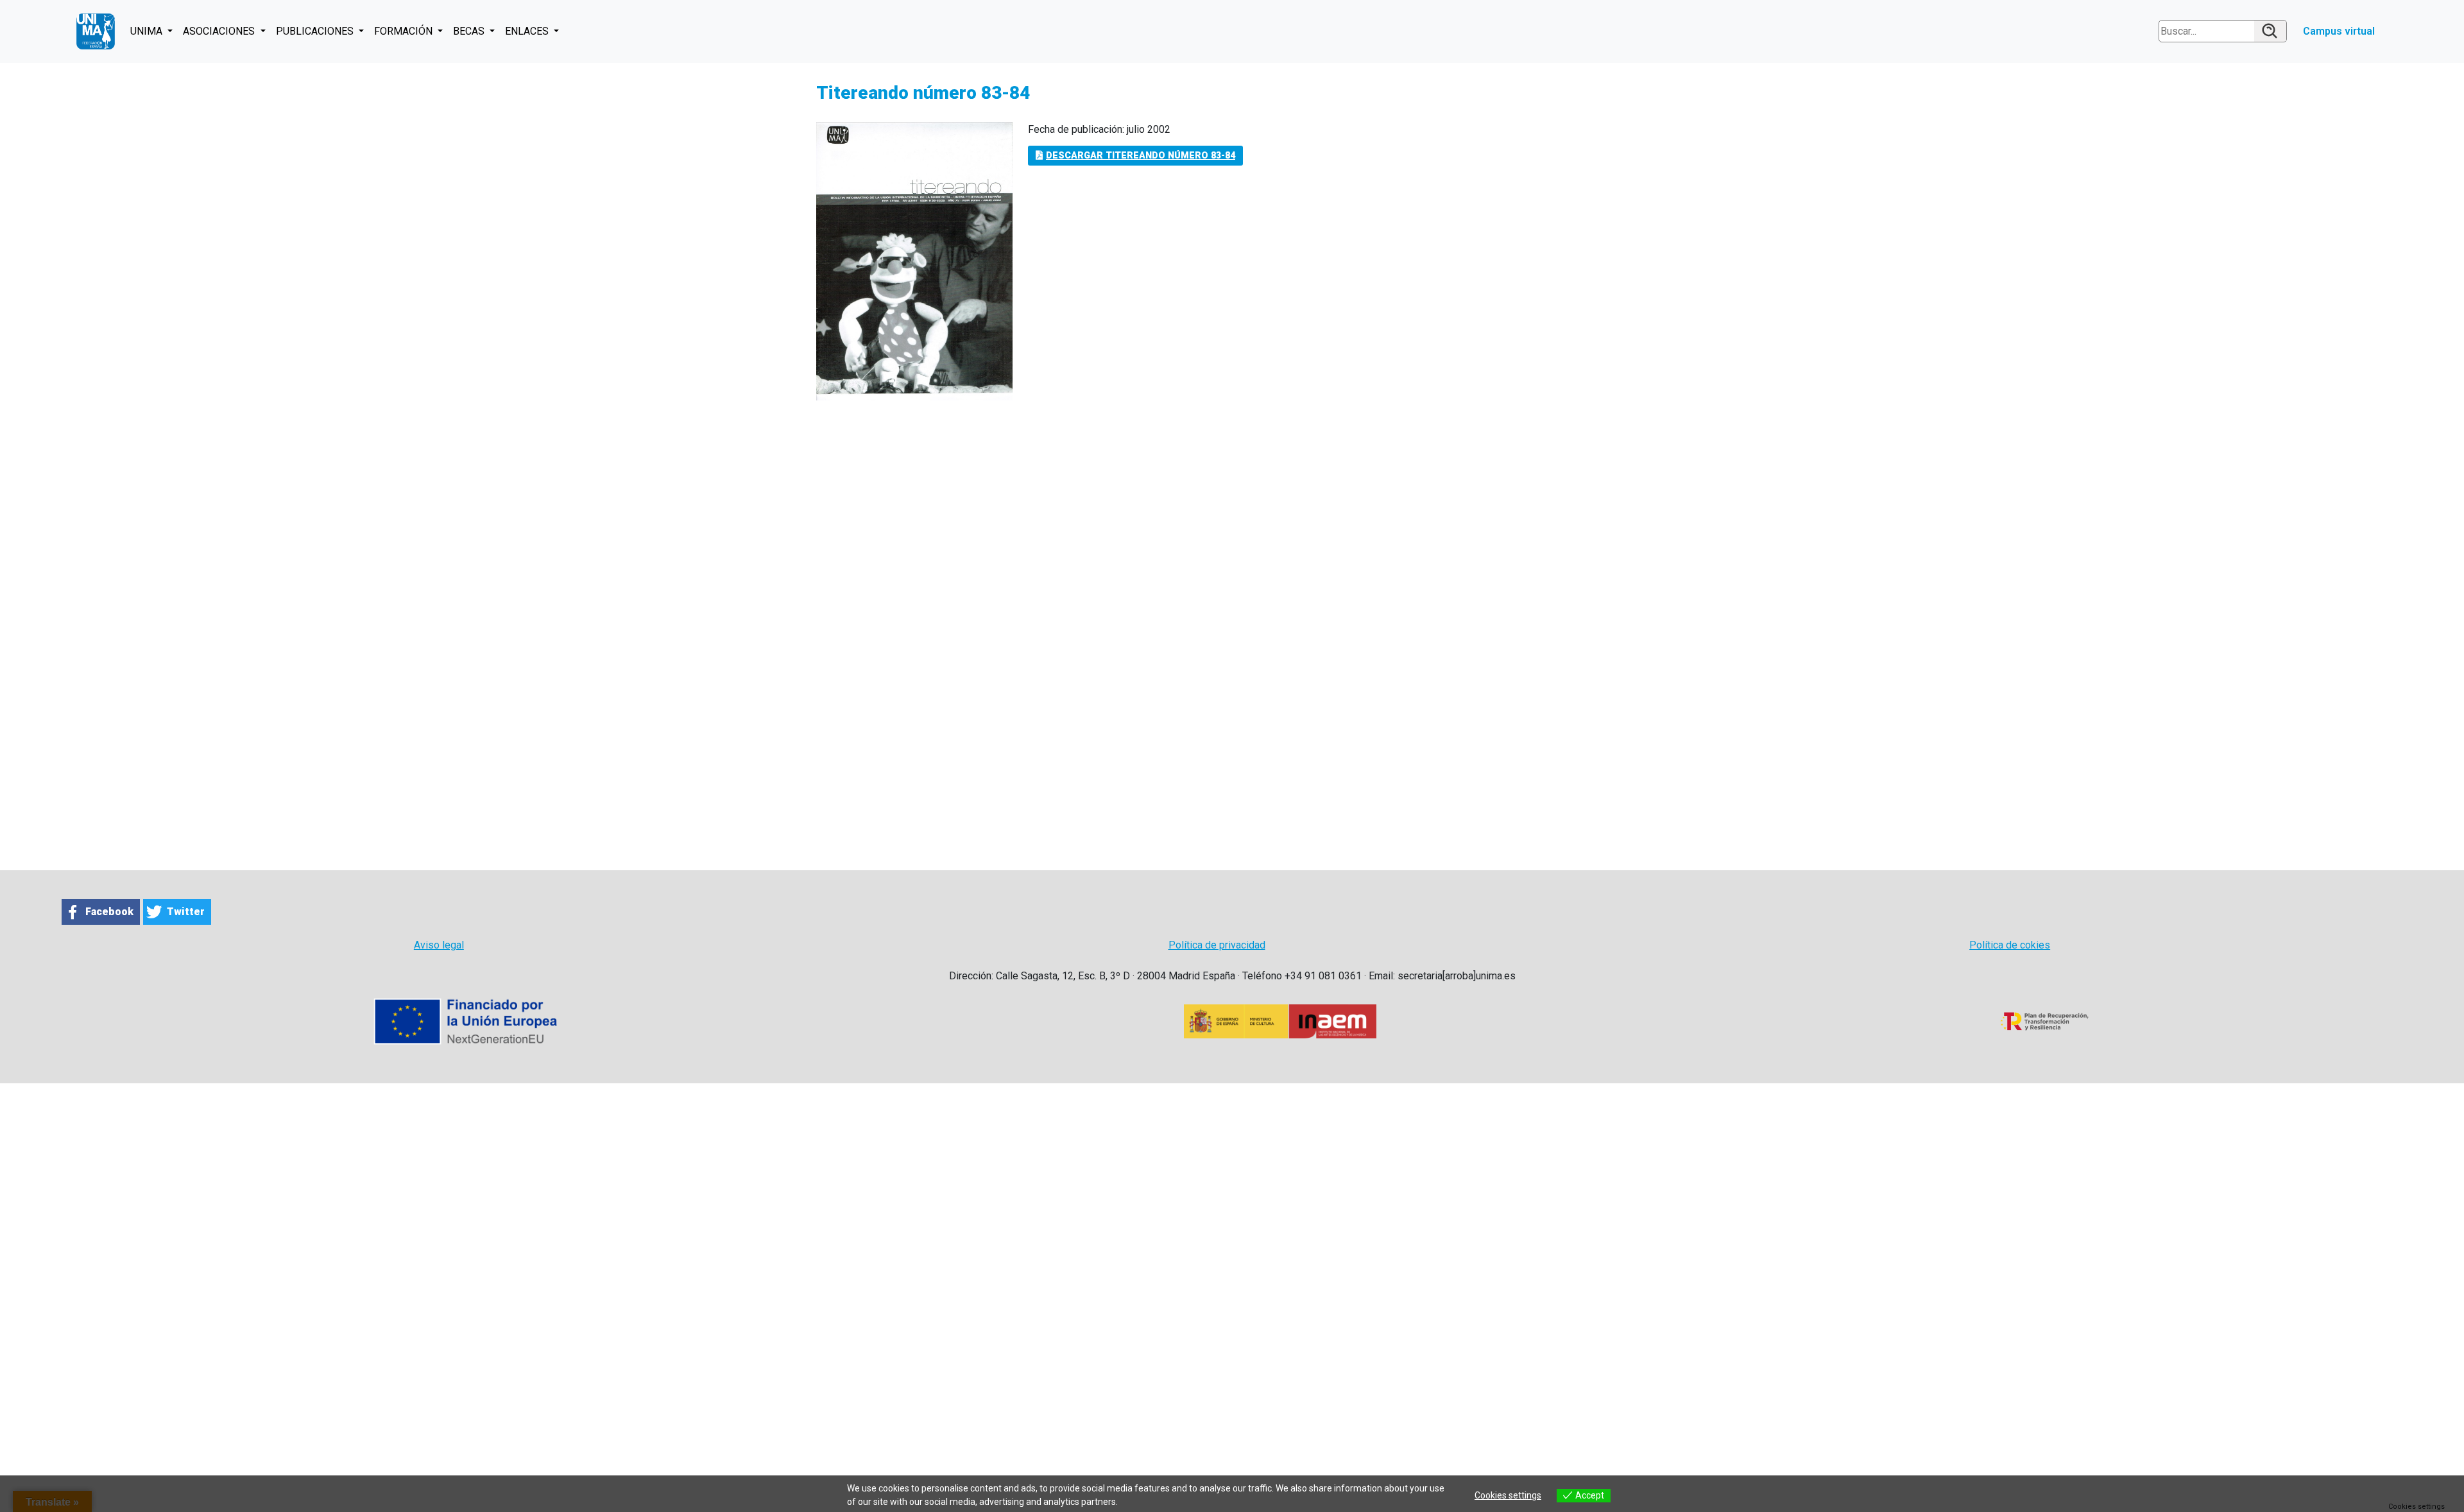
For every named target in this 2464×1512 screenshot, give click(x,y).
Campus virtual (2339, 31)
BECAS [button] (470, 31)
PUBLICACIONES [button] (316, 31)
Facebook (109, 912)
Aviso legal (439, 945)
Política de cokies (2010, 945)
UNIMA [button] (148, 31)
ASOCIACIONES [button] (220, 31)
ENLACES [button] (528, 31)
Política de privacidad (1217, 945)
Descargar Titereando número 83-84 (1141, 156)
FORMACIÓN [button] (405, 31)
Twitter (186, 912)
